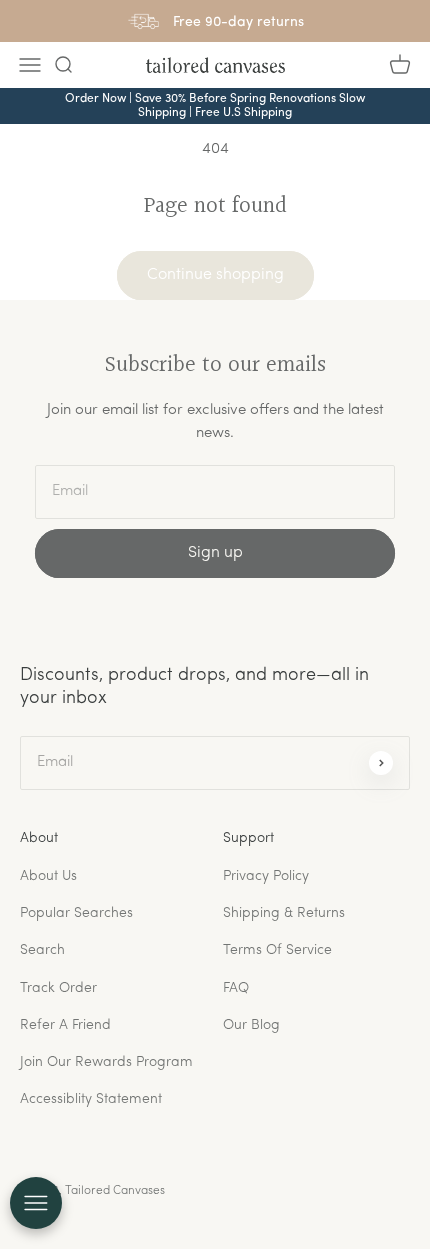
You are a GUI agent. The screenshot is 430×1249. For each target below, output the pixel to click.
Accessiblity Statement (91, 1099)
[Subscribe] (381, 763)
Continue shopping (215, 275)
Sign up (215, 553)
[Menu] (30, 65)
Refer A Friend (65, 1025)
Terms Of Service (277, 950)
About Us (48, 876)
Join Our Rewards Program (106, 1062)
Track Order (58, 988)
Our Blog (251, 1025)
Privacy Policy (266, 876)
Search (42, 950)
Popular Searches (76, 913)
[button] (63, 65)
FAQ (236, 988)
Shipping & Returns (284, 913)
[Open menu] (36, 1203)
